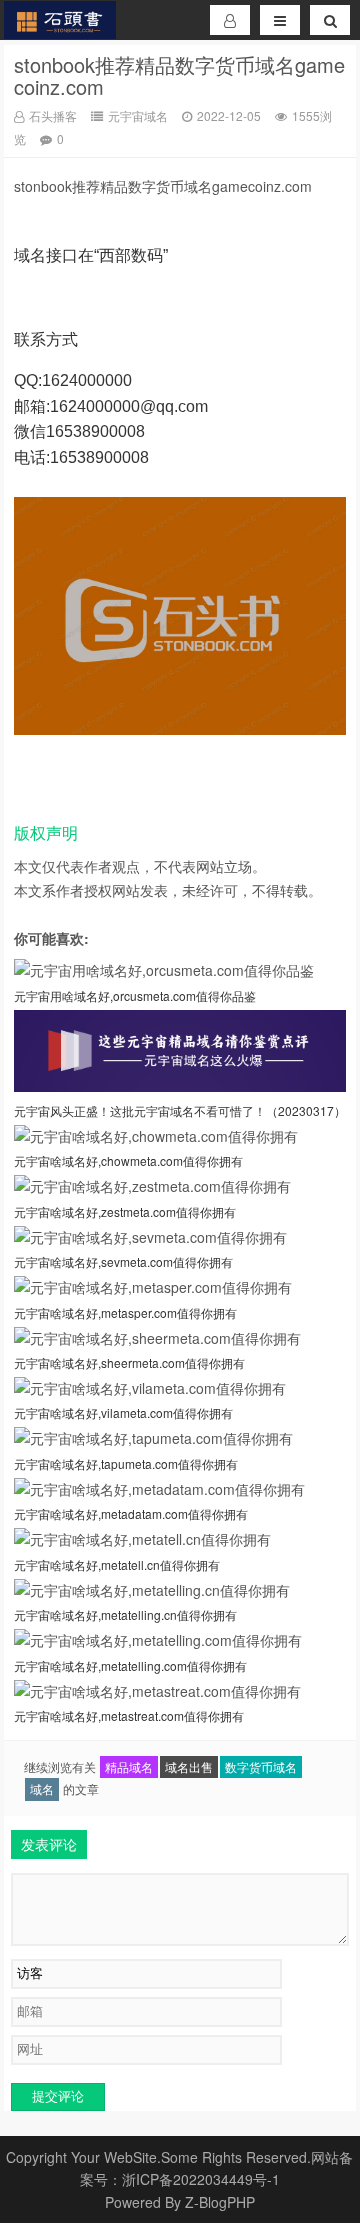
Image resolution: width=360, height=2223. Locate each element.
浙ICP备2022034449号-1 (201, 2179)
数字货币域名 (261, 1766)
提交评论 (58, 2096)
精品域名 (129, 1766)
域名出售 (189, 1766)
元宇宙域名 (138, 115)
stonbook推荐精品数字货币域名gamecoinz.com (179, 75)
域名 (42, 1788)
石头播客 (53, 115)
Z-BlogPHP (220, 2202)
